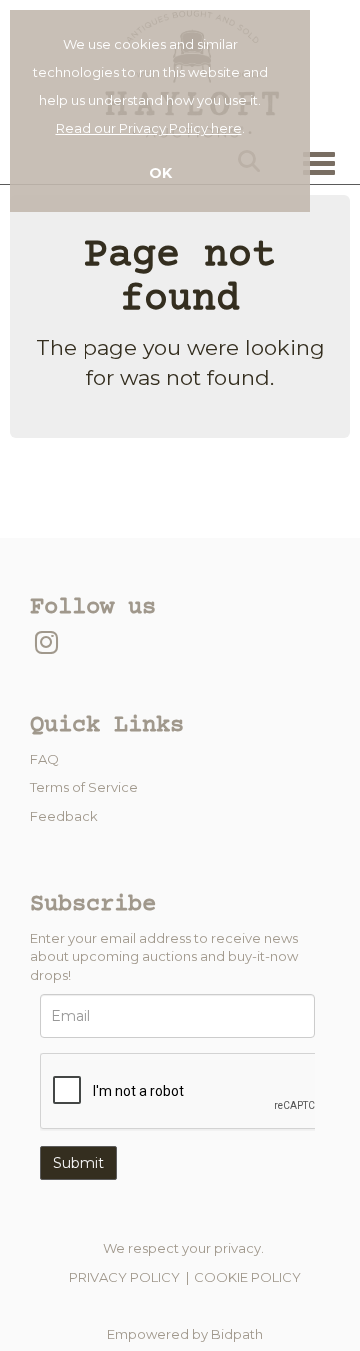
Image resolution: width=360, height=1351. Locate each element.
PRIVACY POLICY (124, 1277)
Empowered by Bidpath (185, 1334)
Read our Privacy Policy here (149, 128)
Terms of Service (84, 787)
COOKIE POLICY (247, 1277)
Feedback (64, 816)
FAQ (44, 759)
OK (160, 173)
